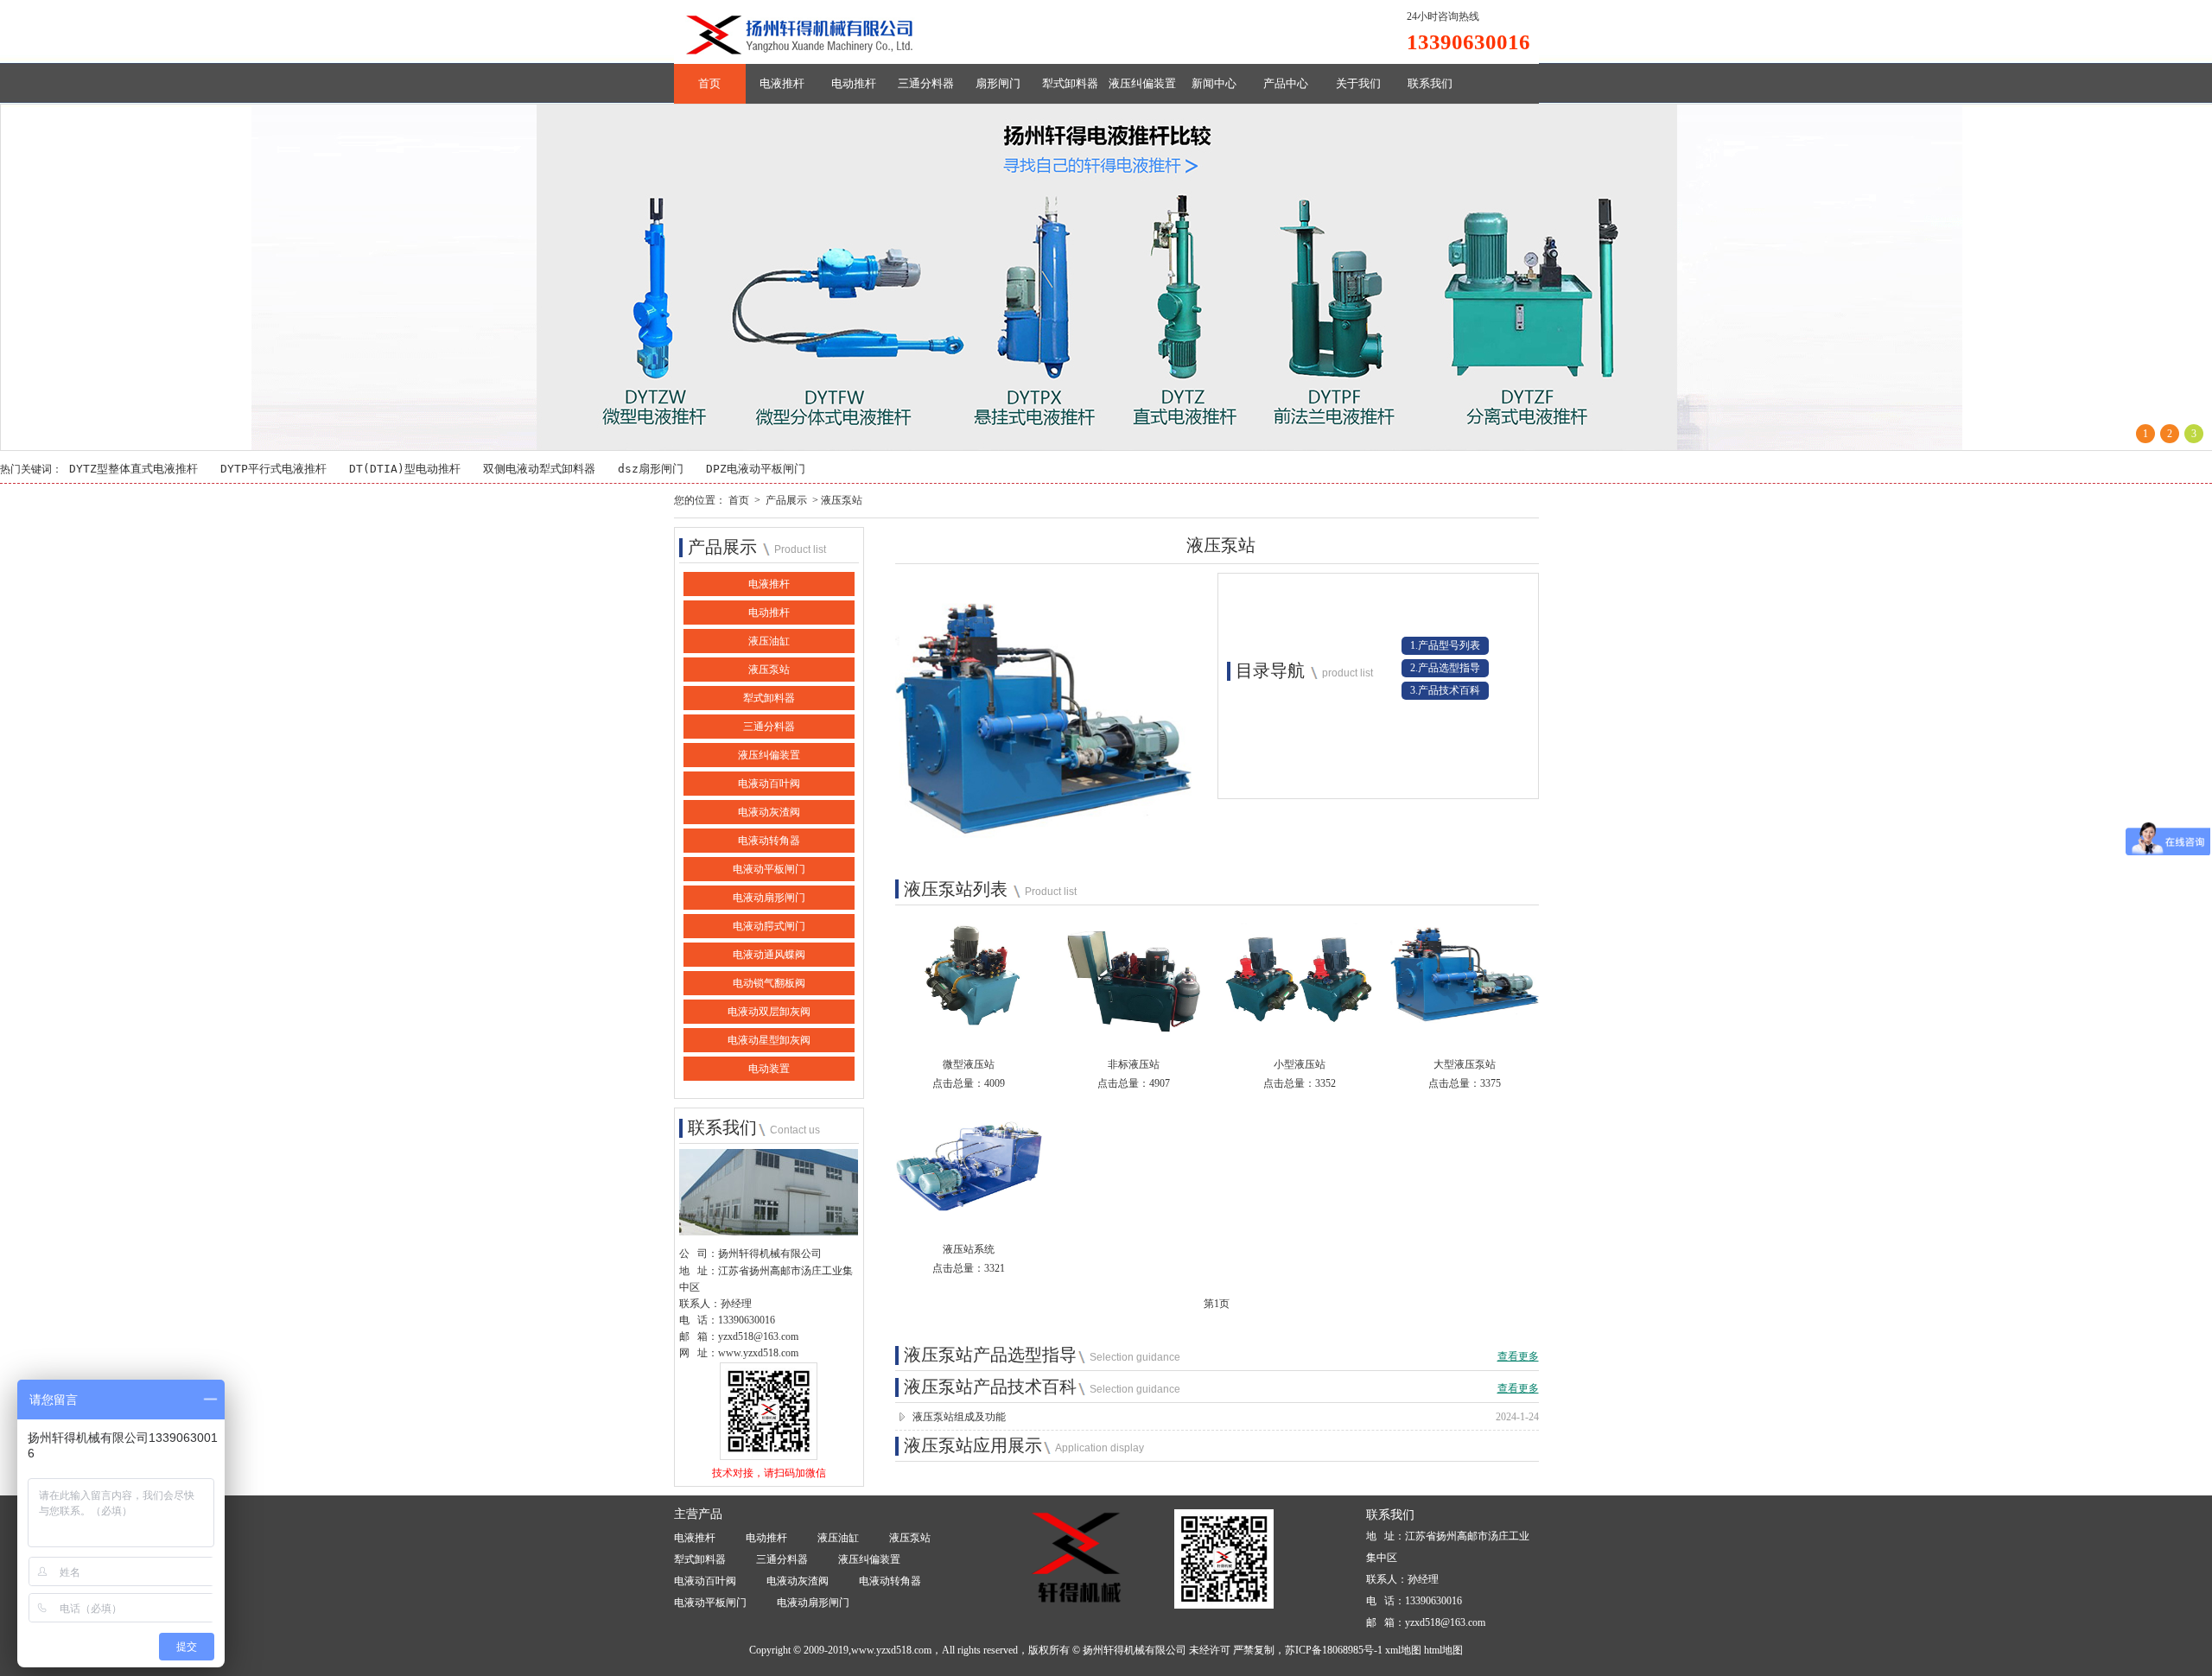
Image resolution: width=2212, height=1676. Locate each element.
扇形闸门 (998, 83)
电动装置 (769, 1069)
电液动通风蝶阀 (769, 955)
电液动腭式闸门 (769, 926)
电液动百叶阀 (769, 784)
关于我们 (1358, 83)
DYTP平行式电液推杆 (273, 469)
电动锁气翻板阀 (769, 983)
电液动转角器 (769, 841)
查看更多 (1518, 1356)
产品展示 (786, 500)
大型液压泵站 (1465, 1064)
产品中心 (1286, 83)
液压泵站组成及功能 (959, 1417)
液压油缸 (769, 641)
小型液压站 (1300, 1064)
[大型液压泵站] (1464, 1032)
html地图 (1443, 1650)
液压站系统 (969, 1249)
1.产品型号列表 (1445, 645)
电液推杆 (782, 83)
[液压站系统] (969, 1217)
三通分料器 (926, 83)
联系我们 (1430, 83)
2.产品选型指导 (1445, 668)
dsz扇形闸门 (651, 469)
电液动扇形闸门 (769, 898)
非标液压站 (1134, 1064)
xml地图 (1403, 1650)
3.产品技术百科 (1445, 690)
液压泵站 (769, 670)
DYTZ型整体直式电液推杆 (133, 469)
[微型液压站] (969, 1032)
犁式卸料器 (1070, 83)
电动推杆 (854, 83)
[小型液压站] (1299, 1032)
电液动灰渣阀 (769, 812)
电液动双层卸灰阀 (769, 1012)
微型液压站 (969, 1064)
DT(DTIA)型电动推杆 (405, 469)
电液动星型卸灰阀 (769, 1040)
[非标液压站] (1134, 1032)
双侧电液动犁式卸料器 (539, 469)
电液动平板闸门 (769, 869)
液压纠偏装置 (1142, 83)
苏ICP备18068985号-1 (1334, 1650)
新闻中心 (1214, 83)
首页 (709, 83)
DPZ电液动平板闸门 (756, 469)
